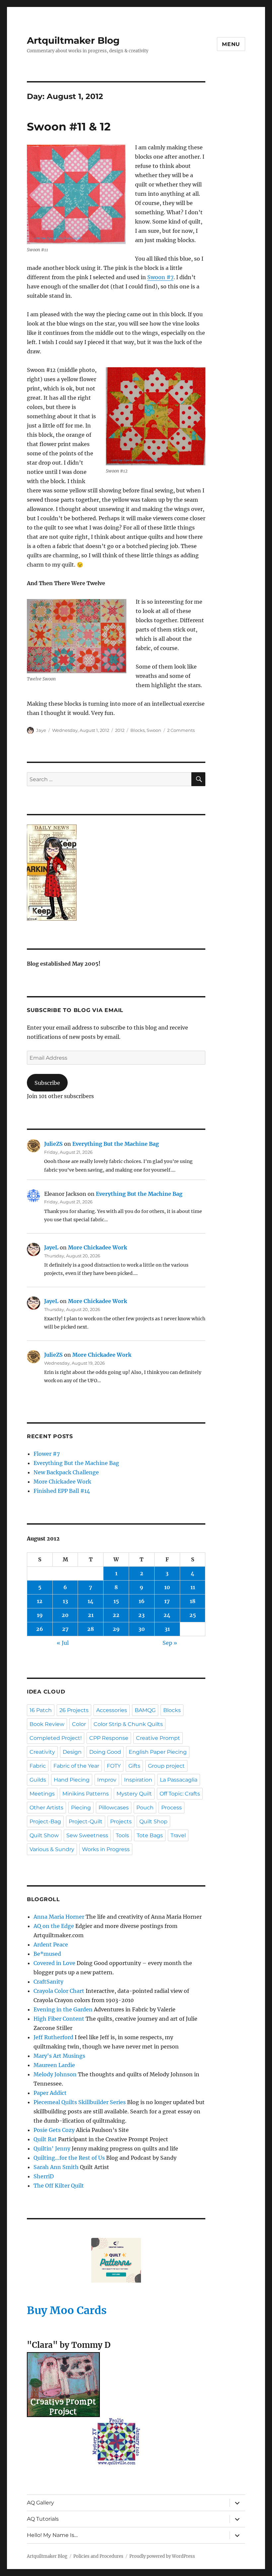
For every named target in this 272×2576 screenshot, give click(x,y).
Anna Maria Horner (59, 1917)
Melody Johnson (55, 2074)
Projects (121, 1821)
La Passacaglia (179, 1780)
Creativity (42, 1752)
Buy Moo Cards (67, 2310)
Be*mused (47, 1954)
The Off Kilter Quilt (59, 2186)
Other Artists (46, 1808)
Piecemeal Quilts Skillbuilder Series (80, 2102)
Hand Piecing (72, 1780)
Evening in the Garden (63, 2009)
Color (79, 1724)
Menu (231, 44)
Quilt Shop (153, 1821)
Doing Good (105, 1752)
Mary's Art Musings (59, 2056)
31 (167, 1629)
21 (91, 1615)
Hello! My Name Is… (52, 2535)
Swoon (154, 730)
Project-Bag (45, 1821)
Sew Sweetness (87, 1835)
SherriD (44, 2176)
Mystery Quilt (134, 1794)
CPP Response (109, 1738)
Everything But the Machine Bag (116, 1144)
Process (171, 1808)
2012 (120, 730)
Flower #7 (47, 1454)
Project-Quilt (86, 1821)
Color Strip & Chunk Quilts (128, 1724)
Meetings (42, 1794)
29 (116, 1629)
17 (167, 1601)
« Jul (63, 1643)
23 (141, 1615)
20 (65, 1615)
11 (193, 1587)
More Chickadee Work (98, 1247)
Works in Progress (106, 1849)
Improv (107, 1780)
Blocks (137, 730)
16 (142, 1601)
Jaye (41, 730)
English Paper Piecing (158, 1752)
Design (72, 1752)
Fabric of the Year (76, 1766)
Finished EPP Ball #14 (62, 1491)
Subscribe (47, 1083)
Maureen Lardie (54, 2065)
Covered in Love (54, 1963)
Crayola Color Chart (59, 1991)
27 (65, 1629)
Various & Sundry (52, 1849)
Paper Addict (50, 2093)
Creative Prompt (158, 1738)
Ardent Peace (51, 1945)
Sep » (170, 1643)
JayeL (51, 1247)
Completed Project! (56, 1738)
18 (193, 1601)
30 (142, 1629)
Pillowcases (114, 1808)
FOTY (114, 1766)
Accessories (112, 1710)
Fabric (38, 1766)
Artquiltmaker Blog (73, 40)
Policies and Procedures (98, 2556)
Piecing (81, 1808)
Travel (178, 1835)
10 (167, 1587)
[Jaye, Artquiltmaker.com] (116, 873)
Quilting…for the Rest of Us (69, 2158)
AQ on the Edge (54, 1926)
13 (65, 1601)
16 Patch (41, 1710)
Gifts (134, 1766)
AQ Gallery (40, 2503)
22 (116, 1615)
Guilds (38, 1780)
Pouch (145, 1808)
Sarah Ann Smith (56, 2167)
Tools (122, 1835)
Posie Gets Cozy (54, 2130)
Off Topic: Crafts (180, 1794)
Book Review (47, 1724)
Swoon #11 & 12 (69, 126)
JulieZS (53, 1144)
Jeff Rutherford (53, 2037)
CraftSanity (48, 1982)
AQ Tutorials (43, 2519)
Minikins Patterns (86, 1794)
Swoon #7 (160, 277)
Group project (166, 1766)
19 (40, 1615)
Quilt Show (44, 1835)
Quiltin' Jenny (52, 2148)
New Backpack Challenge (66, 1472)
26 (40, 1629)
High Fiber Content (59, 2019)
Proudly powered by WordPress (162, 2556)
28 (91, 1629)
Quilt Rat (45, 2139)
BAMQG (145, 1710)
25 (193, 1615)
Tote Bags (150, 1835)
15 (116, 1601)
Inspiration (138, 1780)
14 (91, 1601)
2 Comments (181, 730)
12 (40, 1601)
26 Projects (74, 1710)
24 (167, 1615)
